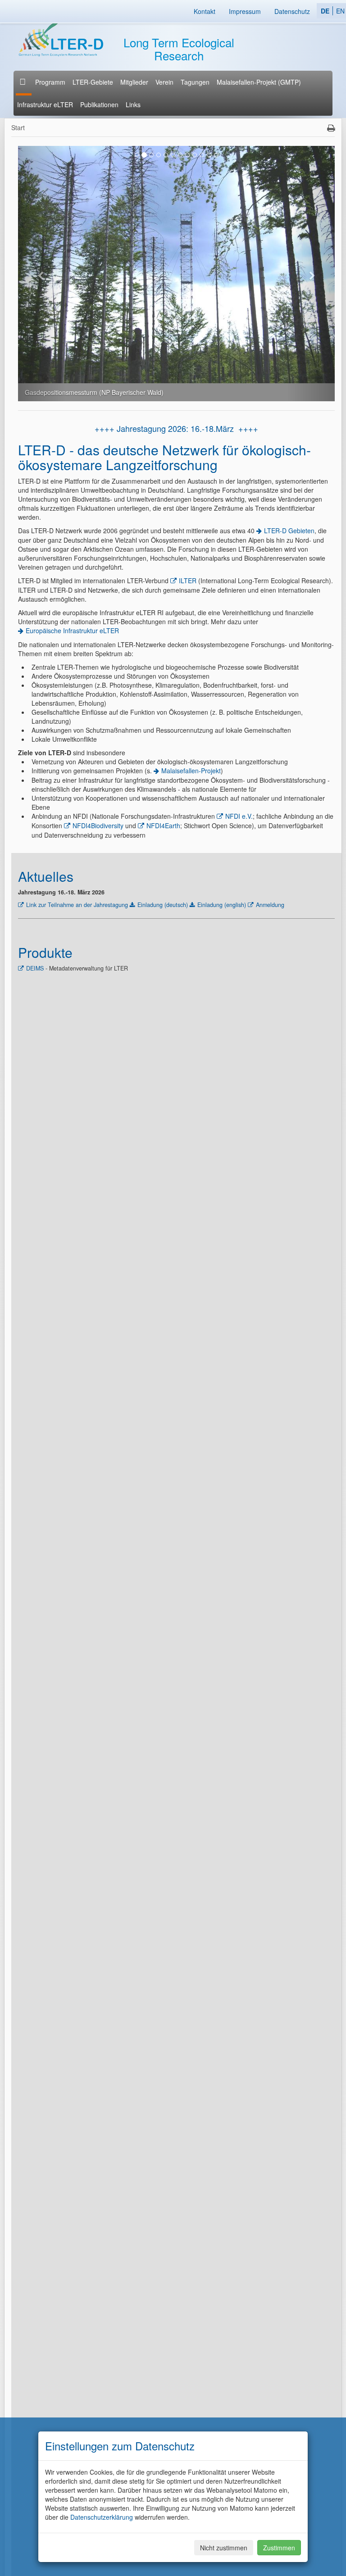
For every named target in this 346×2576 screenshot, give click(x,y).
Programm (50, 82)
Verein (164, 82)
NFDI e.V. (239, 816)
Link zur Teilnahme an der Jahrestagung (77, 905)
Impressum (245, 11)
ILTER (188, 581)
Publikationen (99, 104)
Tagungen (195, 82)
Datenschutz (292, 11)
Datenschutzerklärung (102, 2517)
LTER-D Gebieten (289, 531)
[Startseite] (24, 82)
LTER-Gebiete (93, 82)
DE (325, 11)
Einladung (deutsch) (163, 905)
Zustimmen (279, 2548)
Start (18, 127)
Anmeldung (270, 905)
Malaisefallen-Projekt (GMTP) (259, 82)
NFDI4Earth (163, 825)
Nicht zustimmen (224, 2548)
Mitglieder (134, 82)
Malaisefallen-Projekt (191, 771)
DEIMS (35, 968)
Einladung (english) (222, 905)
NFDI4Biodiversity (98, 825)
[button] (42, 274)
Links (133, 104)
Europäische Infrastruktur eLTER (72, 630)
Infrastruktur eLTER (45, 104)
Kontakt (205, 11)
